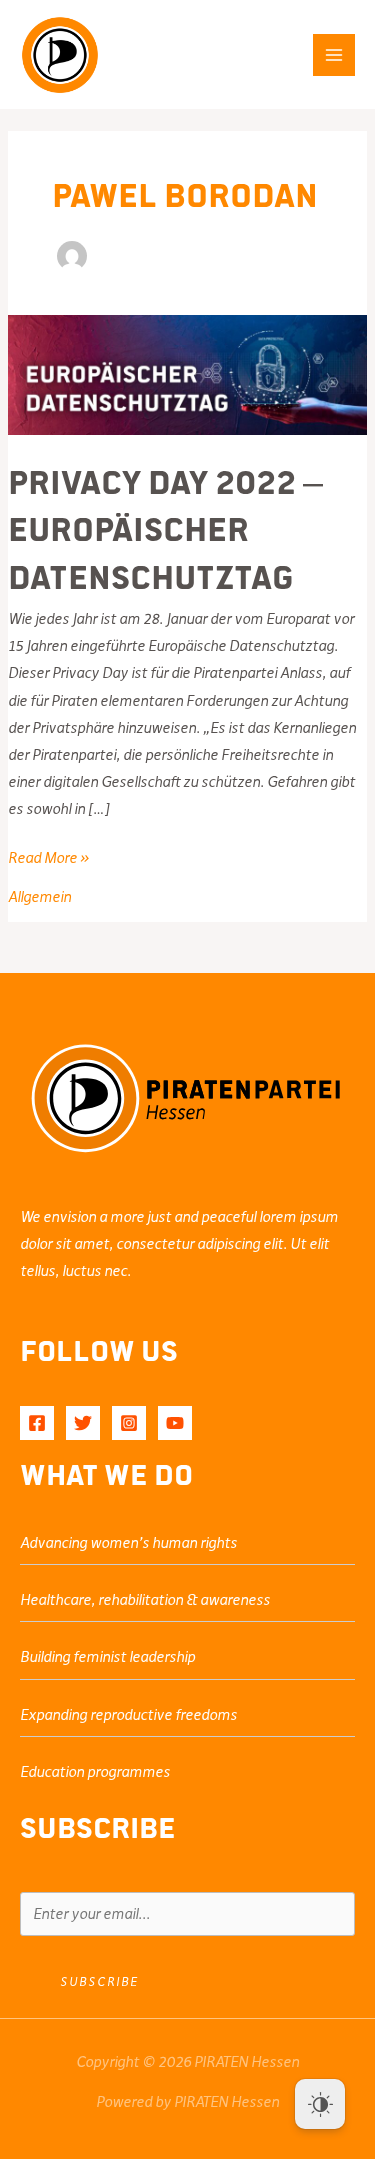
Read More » (48, 860)
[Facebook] (37, 1423)
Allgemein (39, 897)
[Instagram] (129, 1423)
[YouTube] (175, 1423)
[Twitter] (83, 1423)
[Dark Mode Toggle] (320, 2104)
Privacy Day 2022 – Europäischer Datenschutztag (165, 527)
